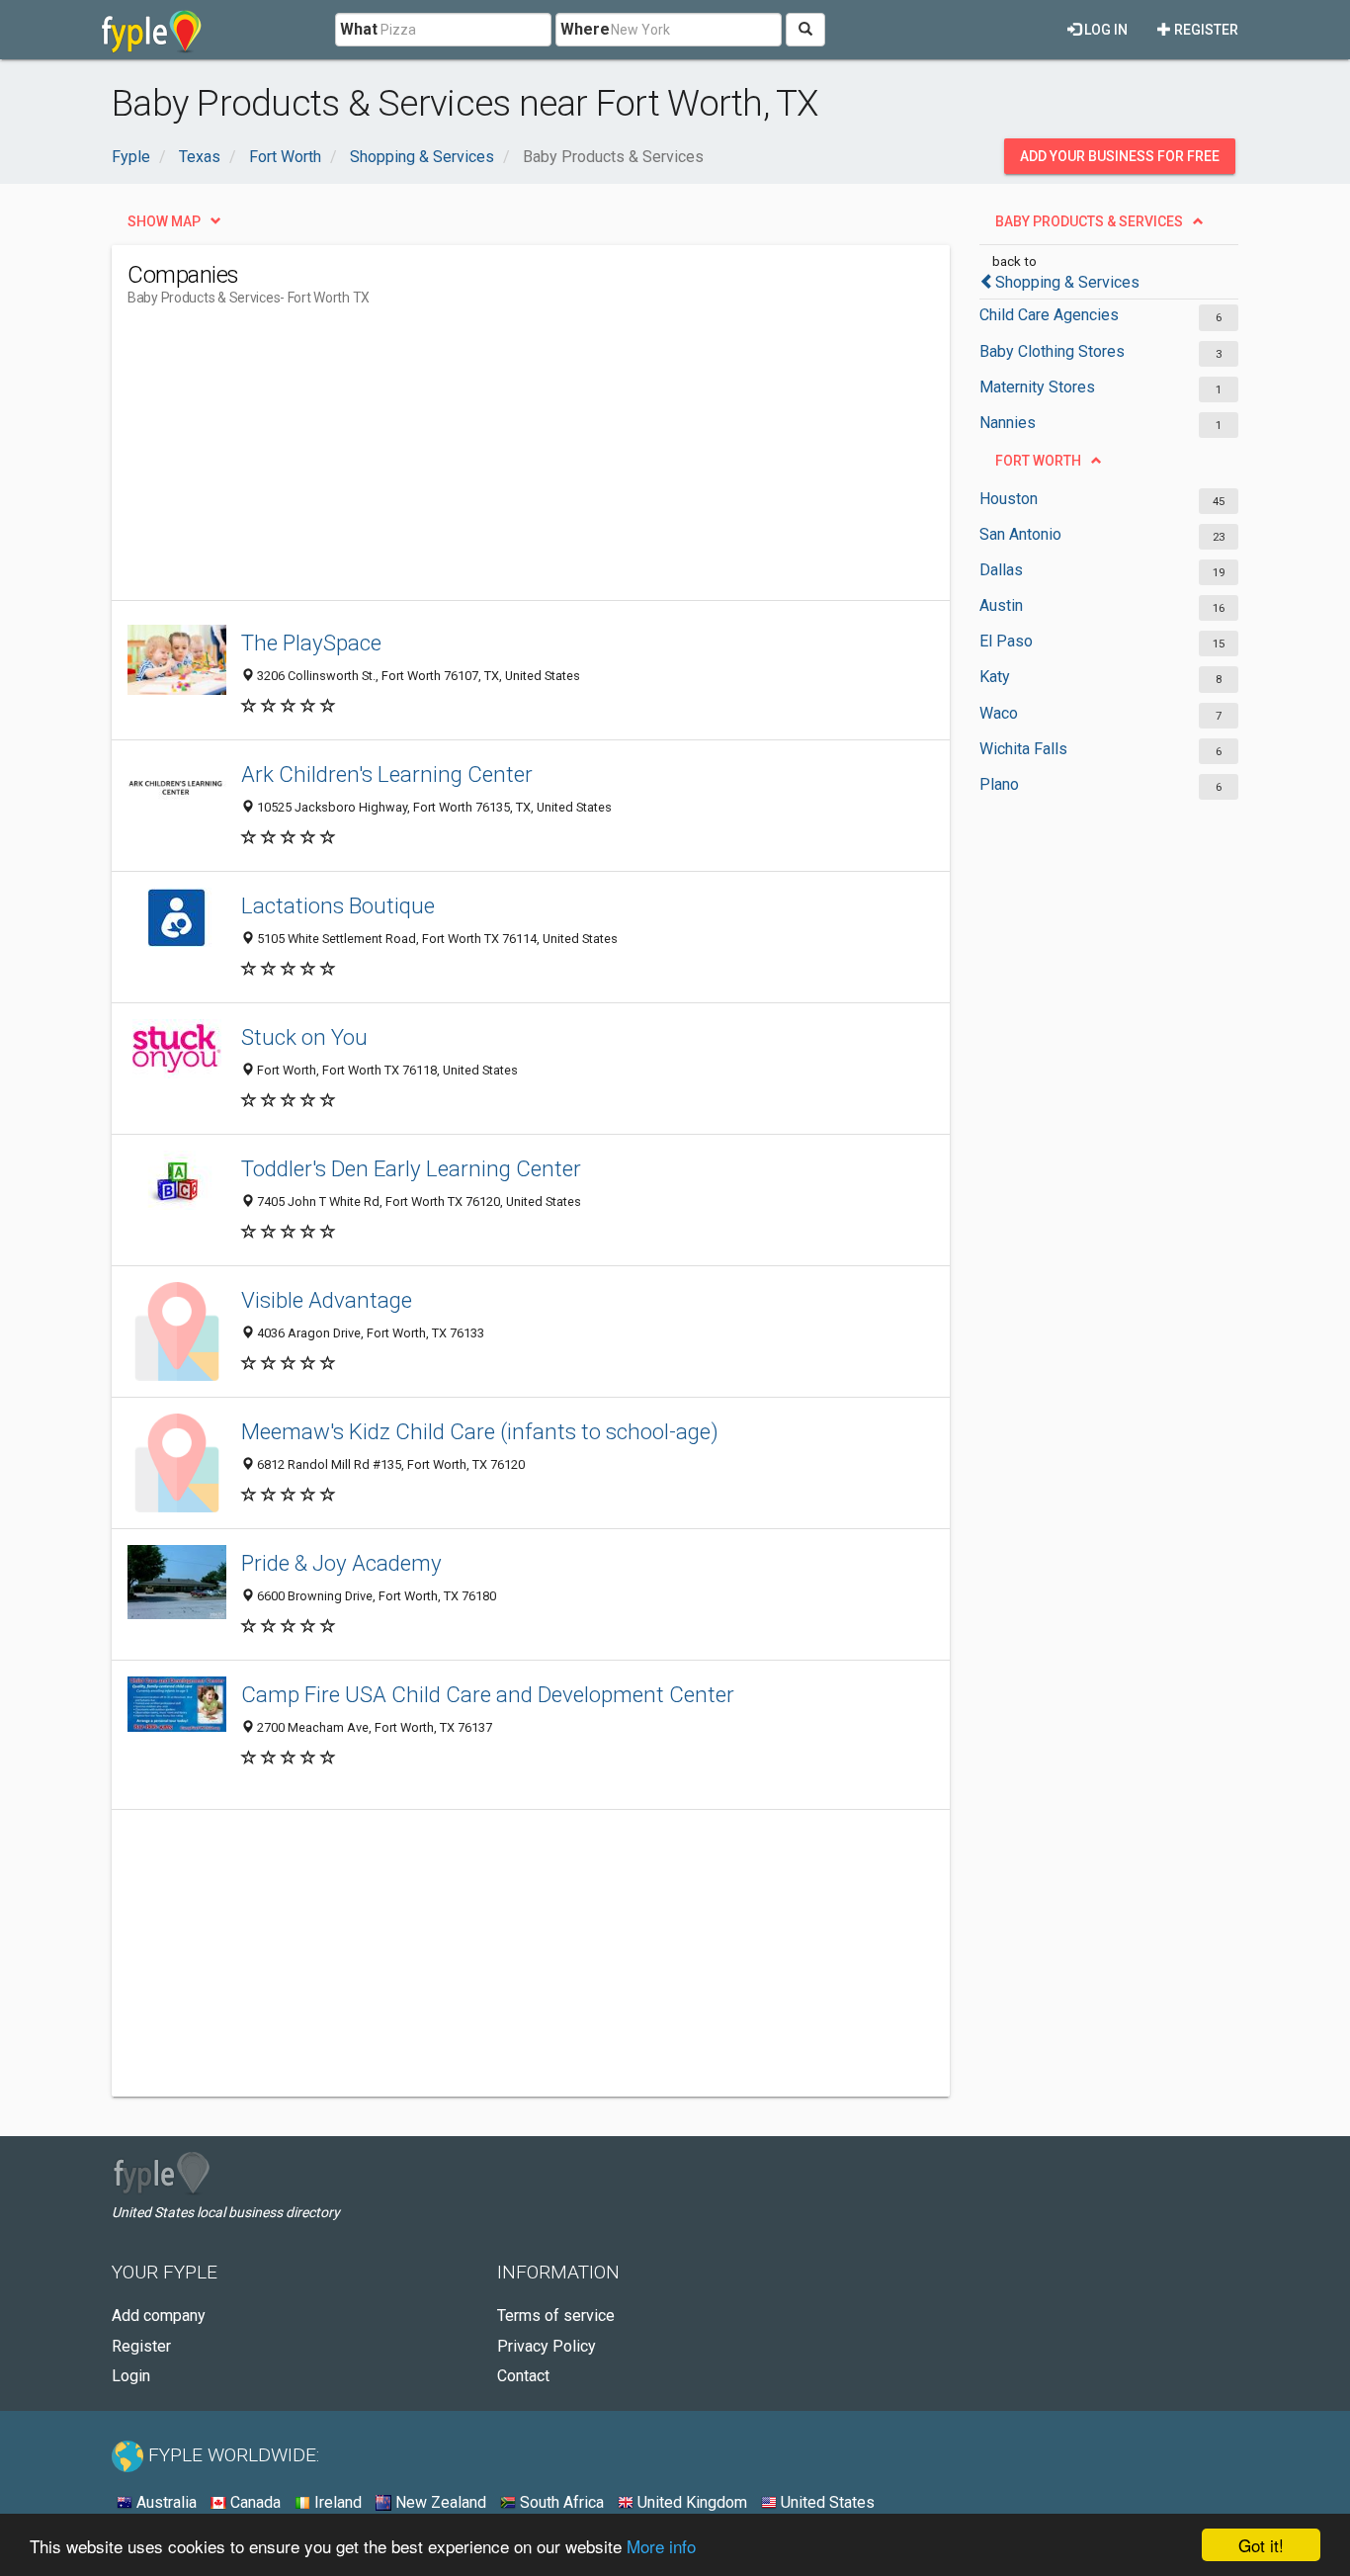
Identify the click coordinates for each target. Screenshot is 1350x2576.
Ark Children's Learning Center (387, 774)
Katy (995, 677)
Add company (159, 2316)
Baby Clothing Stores (1052, 351)
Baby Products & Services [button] (1089, 221)
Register (1205, 30)
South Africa (560, 2502)
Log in (1104, 30)
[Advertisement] (487, 462)
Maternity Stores (1037, 387)
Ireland (336, 2502)
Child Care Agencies (1049, 315)
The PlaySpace (311, 643)
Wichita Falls (1023, 749)
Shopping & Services (1067, 282)
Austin (1001, 605)
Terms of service (556, 2316)
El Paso (1006, 641)
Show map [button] (164, 221)
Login (131, 2376)
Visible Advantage (327, 1300)
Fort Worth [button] (1038, 461)
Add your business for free (1120, 156)
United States (826, 2502)
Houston (1009, 499)
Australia (165, 2502)
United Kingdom (690, 2502)
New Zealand (439, 2502)
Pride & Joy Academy (341, 1563)
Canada (253, 2502)
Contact (523, 2376)
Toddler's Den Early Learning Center (411, 1168)
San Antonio (1020, 534)
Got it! (1261, 2545)
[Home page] (152, 30)
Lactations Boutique (338, 905)
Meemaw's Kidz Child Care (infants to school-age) (480, 1431)
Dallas (1001, 570)
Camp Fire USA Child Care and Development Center (488, 1694)
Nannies (1008, 423)
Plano (999, 784)
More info (661, 2546)
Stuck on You (304, 1037)
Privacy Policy (547, 2346)
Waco (999, 713)
